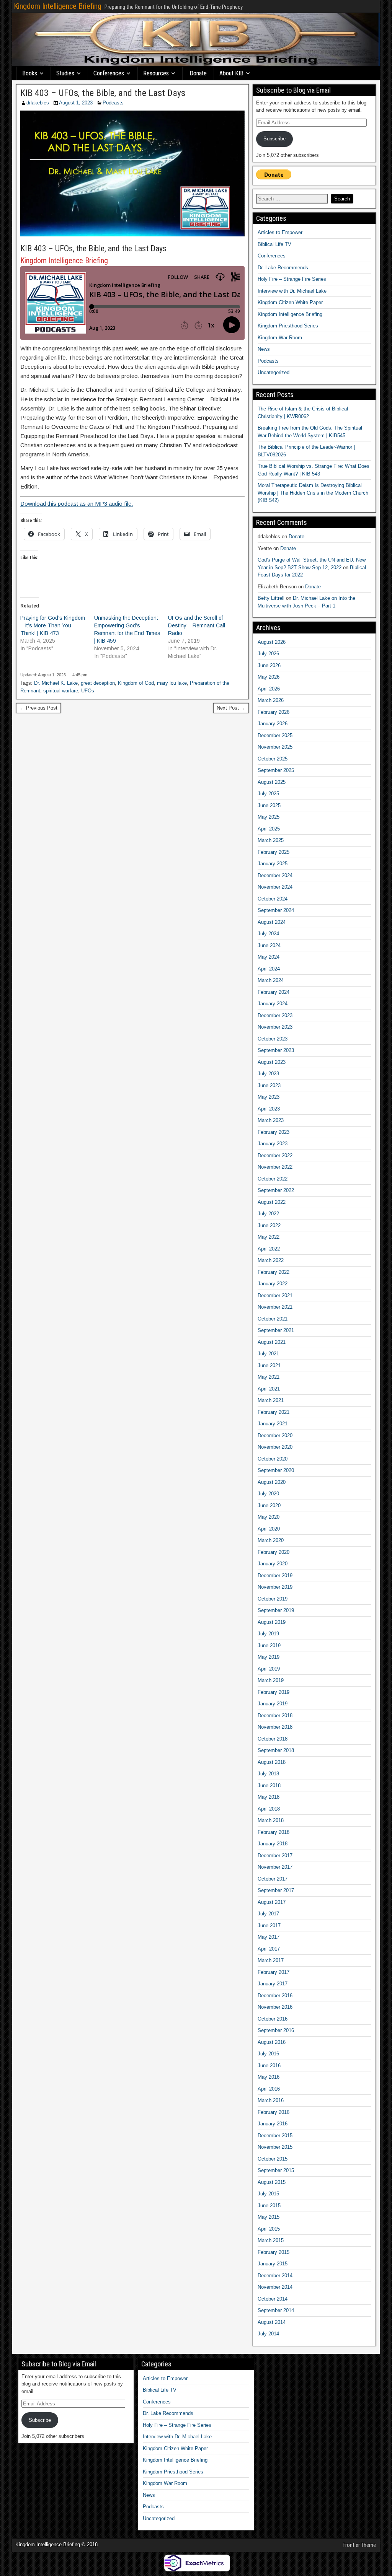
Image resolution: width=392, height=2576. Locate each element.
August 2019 (272, 1622)
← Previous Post (38, 708)
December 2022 (275, 1155)
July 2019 (268, 1634)
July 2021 (268, 1354)
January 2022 (273, 1284)
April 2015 (269, 2229)
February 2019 (274, 1692)
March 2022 (271, 1260)
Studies (65, 73)
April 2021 (269, 1389)
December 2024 (275, 875)
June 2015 (269, 2206)
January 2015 (273, 2264)
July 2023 (268, 1074)
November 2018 (275, 1727)
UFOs (88, 691)
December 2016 (275, 1996)
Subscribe (274, 139)
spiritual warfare (61, 691)
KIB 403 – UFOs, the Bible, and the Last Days (103, 93)
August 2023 (272, 1062)
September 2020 (276, 1470)
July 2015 (268, 2194)
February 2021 (274, 1412)
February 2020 (274, 1552)
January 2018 (273, 1844)
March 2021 (271, 1400)
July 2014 (268, 2334)
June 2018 (269, 1785)
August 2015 (272, 2182)
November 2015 (275, 2147)
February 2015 (274, 2252)
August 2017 (272, 1902)
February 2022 (274, 1272)
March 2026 (271, 700)
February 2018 (274, 1832)
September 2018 (276, 1750)
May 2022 (269, 1237)
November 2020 (275, 1447)
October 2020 (273, 1459)
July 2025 (268, 794)
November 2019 (275, 1587)
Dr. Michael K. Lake (56, 683)
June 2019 (269, 1645)
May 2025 (269, 817)
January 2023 (273, 1144)
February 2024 (274, 992)
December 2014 (275, 2276)
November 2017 (275, 1867)
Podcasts (113, 103)
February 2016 (274, 2112)
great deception (98, 683)
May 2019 (269, 1657)
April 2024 (269, 969)
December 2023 (275, 1015)
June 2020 (269, 1505)
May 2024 (269, 957)
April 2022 (269, 1249)
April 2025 (269, 829)
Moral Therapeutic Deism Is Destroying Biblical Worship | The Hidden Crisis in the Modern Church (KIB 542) (313, 493)
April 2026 (269, 689)
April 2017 (269, 1949)
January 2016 (273, 2124)
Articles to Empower (280, 232)
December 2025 (275, 735)
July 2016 (268, 2054)
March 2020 (271, 1540)
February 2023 (274, 1132)
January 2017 (273, 1984)
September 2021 (276, 1330)
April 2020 (269, 1529)
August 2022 (272, 1202)
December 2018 (275, 1715)
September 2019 (276, 1610)
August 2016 (272, 2042)
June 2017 (269, 1925)
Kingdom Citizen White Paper (290, 302)
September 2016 (276, 2030)
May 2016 (269, 2077)
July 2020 (268, 1494)
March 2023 (271, 1120)
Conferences (109, 73)
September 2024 (276, 910)
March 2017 (271, 1960)
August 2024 (272, 922)
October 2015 (273, 2159)
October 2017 (273, 1879)
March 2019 (271, 1680)
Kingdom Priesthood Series (288, 326)
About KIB (231, 73)
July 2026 (268, 654)
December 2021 (275, 1295)
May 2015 (269, 2217)
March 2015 (271, 2240)
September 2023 (276, 1050)
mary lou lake (172, 683)
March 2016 (271, 2100)
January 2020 (273, 1564)
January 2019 (273, 1704)
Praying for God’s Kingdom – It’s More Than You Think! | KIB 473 (53, 625)
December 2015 (275, 2136)
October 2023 (273, 1039)
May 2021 (269, 1377)
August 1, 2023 (76, 103)
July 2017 (268, 1914)
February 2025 (274, 852)
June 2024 (269, 945)
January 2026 (273, 724)
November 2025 (275, 747)
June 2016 (269, 2066)
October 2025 (273, 759)
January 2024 (273, 1004)
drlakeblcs (38, 103)
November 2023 (275, 1027)
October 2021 (273, 1319)
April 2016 (269, 2089)
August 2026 (272, 642)
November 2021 (275, 1307)
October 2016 (273, 2019)
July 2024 (268, 934)
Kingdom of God (136, 683)
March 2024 (271, 980)
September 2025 (276, 770)
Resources (156, 73)
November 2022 (275, 1167)
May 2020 (269, 1517)
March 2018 (271, 1820)
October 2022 (273, 1179)
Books (30, 73)
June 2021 (269, 1365)
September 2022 (276, 1190)
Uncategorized (274, 372)
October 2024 (273, 899)
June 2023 (269, 1085)
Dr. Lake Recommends (283, 268)
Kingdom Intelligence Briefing (58, 6)
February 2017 (274, 1972)
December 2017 (275, 1855)
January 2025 (273, 864)
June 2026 (269, 665)
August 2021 (272, 1342)
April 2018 (269, 1809)
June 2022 (269, 1225)
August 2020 (272, 1482)
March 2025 (271, 840)
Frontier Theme (359, 2545)
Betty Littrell (271, 598)
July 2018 (268, 1774)
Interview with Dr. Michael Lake (292, 291)
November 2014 (275, 2287)
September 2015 (276, 2170)
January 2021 (273, 1424)
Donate (198, 73)
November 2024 (275, 887)
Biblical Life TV (274, 244)
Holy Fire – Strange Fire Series (292, 279)
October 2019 (273, 1599)
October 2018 (273, 1739)
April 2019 (269, 1669)
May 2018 (269, 1797)
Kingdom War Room (280, 338)
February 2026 (274, 712)
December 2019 (275, 1575)
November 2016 (275, 2007)
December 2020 (275, 1435)
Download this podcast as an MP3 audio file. (77, 504)
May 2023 (269, 1097)
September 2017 (276, 1890)
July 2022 (268, 1214)
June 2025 (269, 805)
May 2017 (269, 1937)
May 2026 (269, 677)
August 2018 (272, 1762)
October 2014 (273, 2299)
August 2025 (272, 782)
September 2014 (276, 2310)
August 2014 (272, 2322)
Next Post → (231, 708)
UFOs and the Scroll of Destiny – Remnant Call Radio (197, 625)
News (264, 349)
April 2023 (269, 1109)
